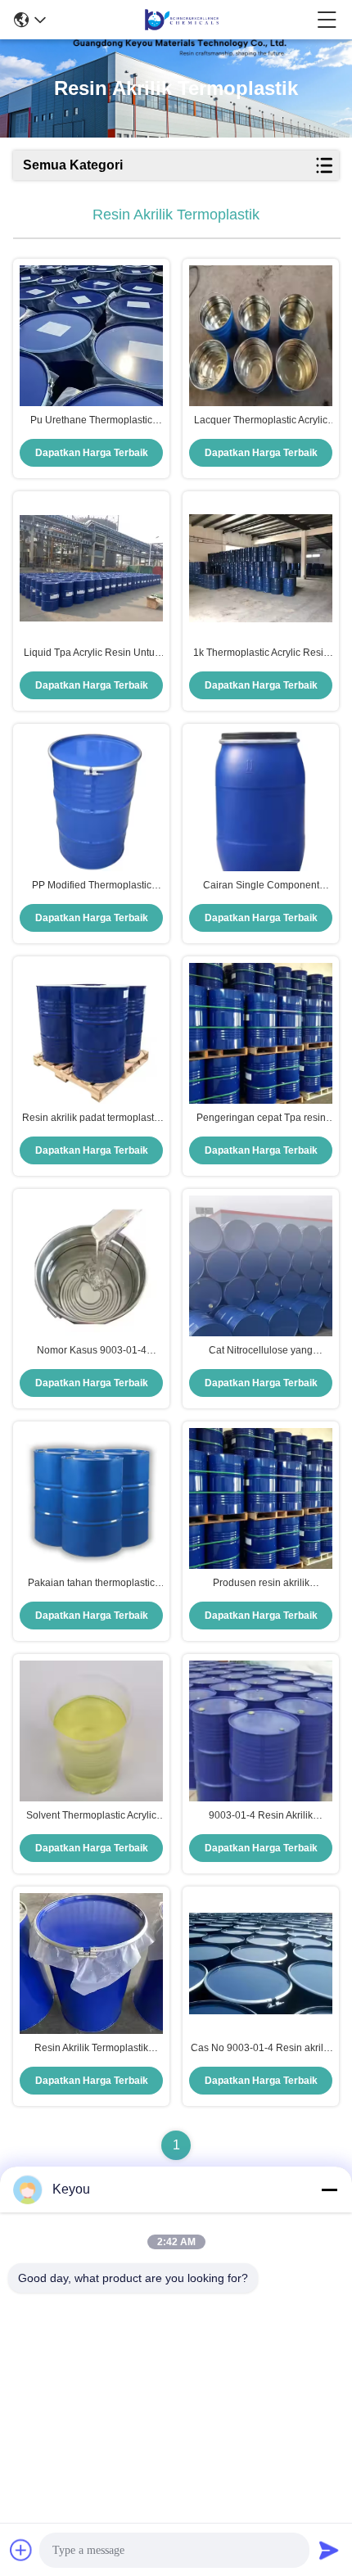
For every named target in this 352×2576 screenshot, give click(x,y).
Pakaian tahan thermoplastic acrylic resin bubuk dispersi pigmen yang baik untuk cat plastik (91, 1584)
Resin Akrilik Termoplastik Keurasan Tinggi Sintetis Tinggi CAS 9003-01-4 (92, 2049)
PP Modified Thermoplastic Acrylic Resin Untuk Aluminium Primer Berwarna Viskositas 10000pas (92, 886)
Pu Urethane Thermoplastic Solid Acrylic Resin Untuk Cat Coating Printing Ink (92, 421)
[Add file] (21, 2550)
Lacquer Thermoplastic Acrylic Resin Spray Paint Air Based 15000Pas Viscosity (261, 421)
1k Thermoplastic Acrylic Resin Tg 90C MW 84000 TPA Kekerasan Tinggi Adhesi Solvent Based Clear (261, 653)
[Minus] (329, 2190)
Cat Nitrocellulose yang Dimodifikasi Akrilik (261, 1351)
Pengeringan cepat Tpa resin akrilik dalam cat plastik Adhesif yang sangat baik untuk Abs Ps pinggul (261, 1119)
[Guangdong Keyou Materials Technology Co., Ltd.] (182, 20)
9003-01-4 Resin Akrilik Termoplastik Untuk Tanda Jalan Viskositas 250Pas (261, 1816)
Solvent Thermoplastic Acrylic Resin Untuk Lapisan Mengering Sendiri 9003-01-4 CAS (91, 1816)
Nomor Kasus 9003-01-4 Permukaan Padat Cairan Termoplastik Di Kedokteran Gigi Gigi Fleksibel (91, 1351)
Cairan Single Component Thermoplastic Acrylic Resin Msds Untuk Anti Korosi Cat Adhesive (261, 886)
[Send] (329, 2550)
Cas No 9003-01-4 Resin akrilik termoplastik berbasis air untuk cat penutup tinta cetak (261, 2049)
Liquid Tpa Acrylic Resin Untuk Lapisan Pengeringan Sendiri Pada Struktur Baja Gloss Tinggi (91, 653)
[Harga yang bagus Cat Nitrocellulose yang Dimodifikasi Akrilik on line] (261, 1266)
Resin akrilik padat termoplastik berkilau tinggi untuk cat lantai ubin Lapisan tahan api (92, 1119)
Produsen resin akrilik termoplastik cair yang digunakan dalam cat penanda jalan (261, 1584)
